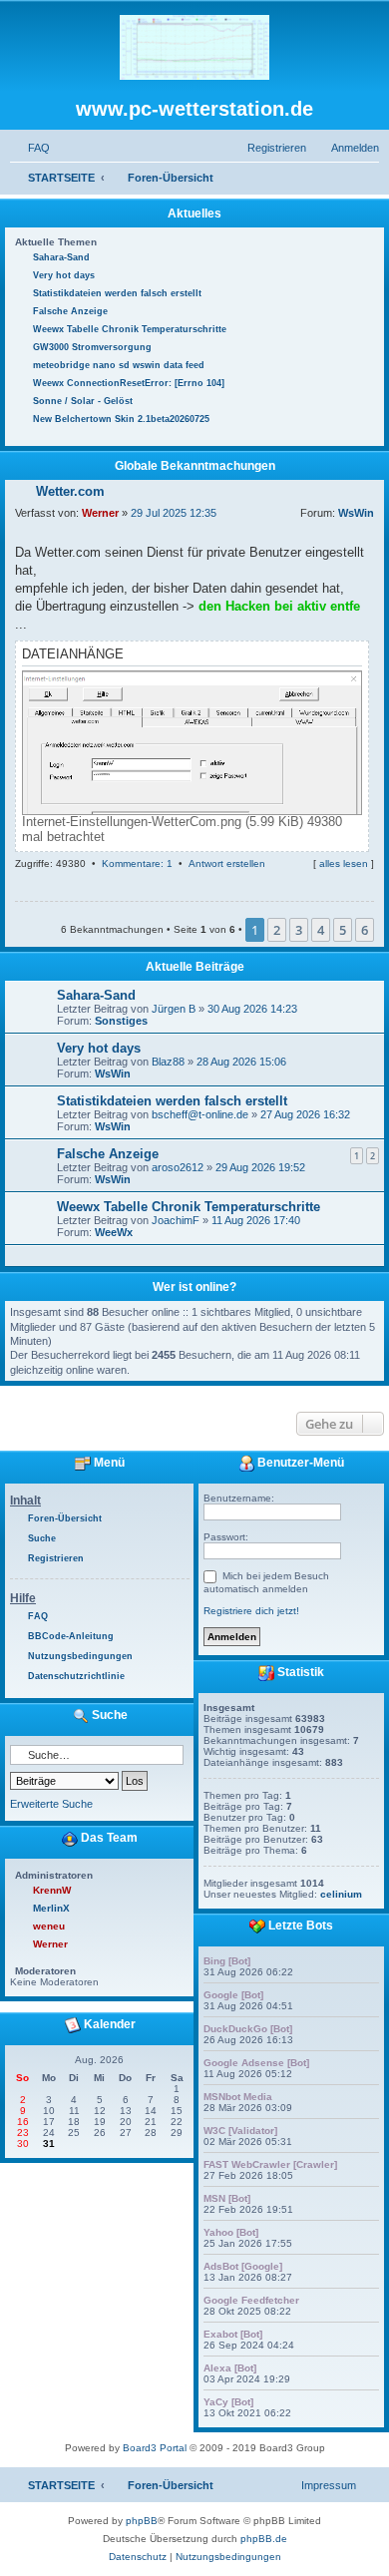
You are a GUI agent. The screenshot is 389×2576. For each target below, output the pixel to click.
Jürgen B (174, 1009)
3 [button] (299, 930)
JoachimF (176, 1220)
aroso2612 (178, 1167)
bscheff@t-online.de (200, 1114)
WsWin (356, 513)
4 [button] (321, 930)
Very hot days (99, 1048)
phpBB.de (264, 2539)
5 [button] (343, 930)
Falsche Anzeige (108, 1154)
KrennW (52, 1890)
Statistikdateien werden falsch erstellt (172, 1101)
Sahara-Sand (96, 995)
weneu (49, 1926)
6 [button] (365, 930)
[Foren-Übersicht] (194, 48)
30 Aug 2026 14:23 (252, 1009)
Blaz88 (168, 1062)
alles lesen (344, 863)
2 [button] (277, 930)
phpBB (142, 2521)
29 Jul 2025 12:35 (174, 513)
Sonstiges (121, 1021)
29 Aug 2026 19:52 (260, 1167)
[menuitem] (30, 148)
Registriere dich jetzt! (251, 1611)
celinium (341, 1894)
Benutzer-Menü (299, 1463)
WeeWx (114, 1232)
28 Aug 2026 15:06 (241, 1062)
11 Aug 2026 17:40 (256, 1220)
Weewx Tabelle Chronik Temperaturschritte (189, 1207)
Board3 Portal (155, 2448)
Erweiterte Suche (51, 1804)
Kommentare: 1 (137, 863)
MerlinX (51, 1908)
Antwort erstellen (227, 863)
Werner (100, 513)
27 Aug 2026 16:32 (305, 1114)
